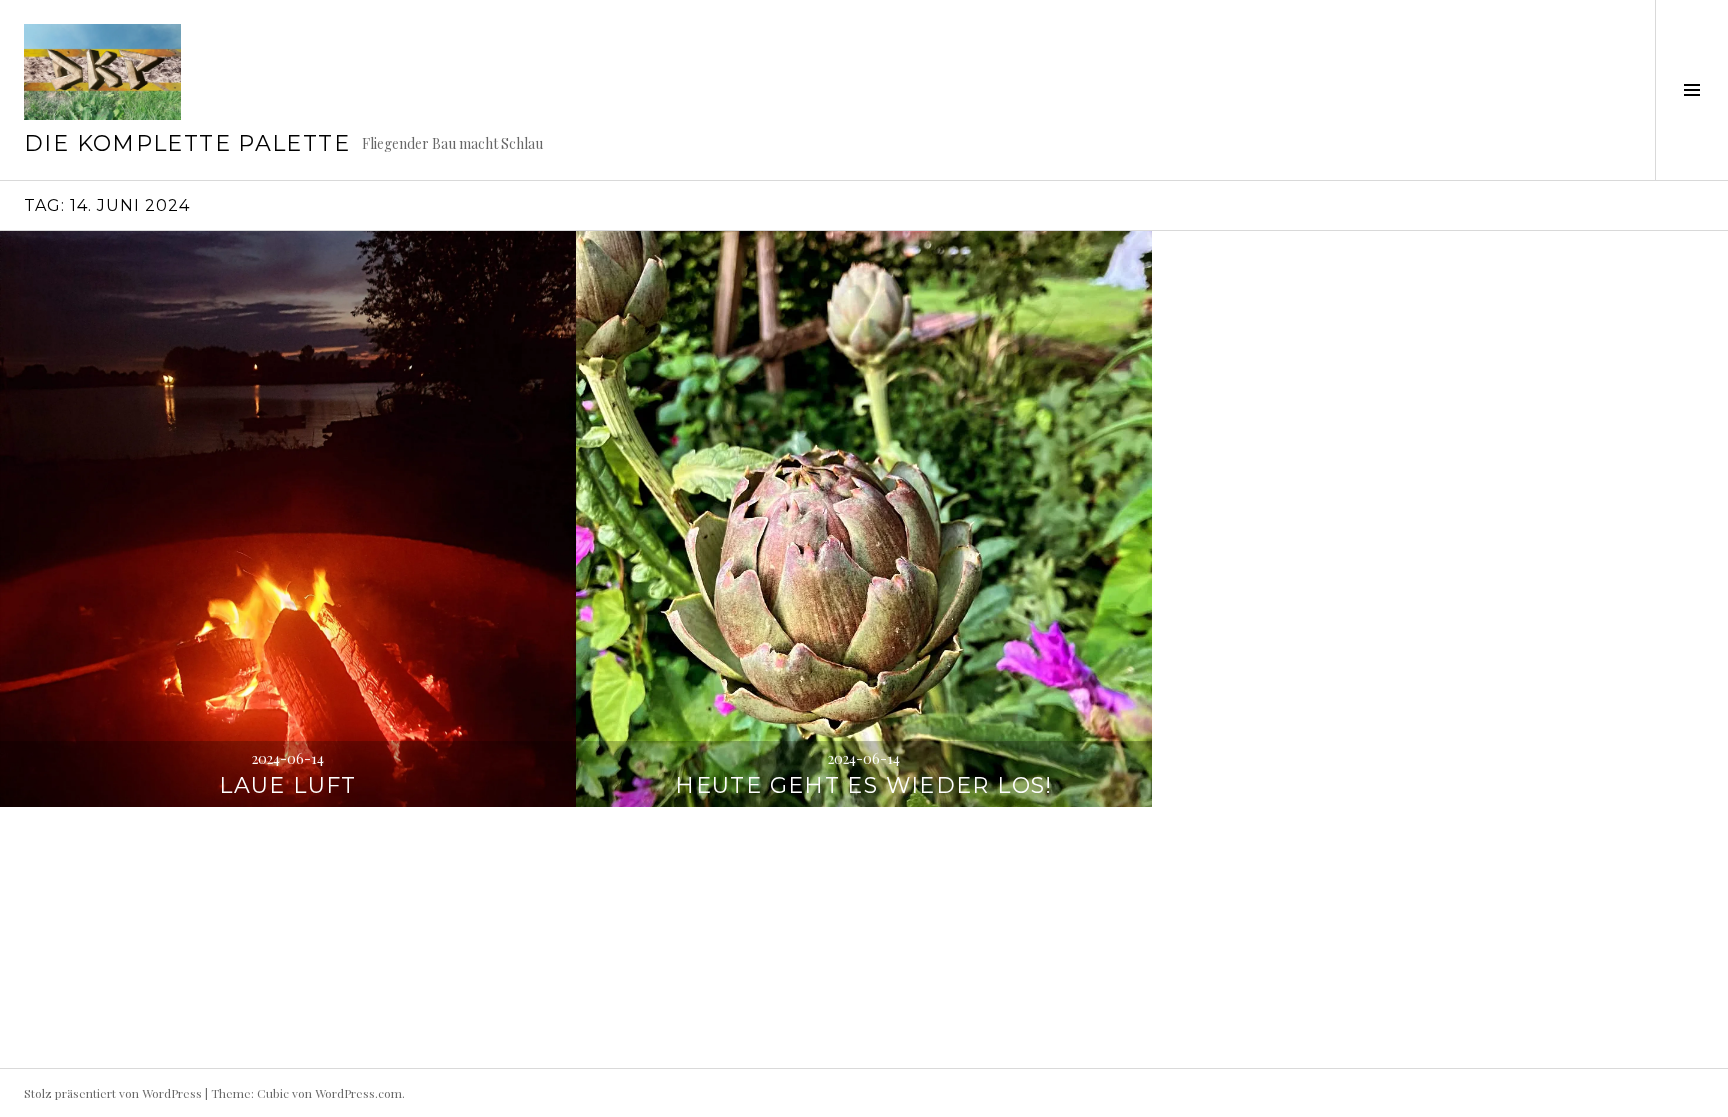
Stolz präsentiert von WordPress (113, 1093)
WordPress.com (358, 1093)
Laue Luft (287, 785)
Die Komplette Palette (187, 143)
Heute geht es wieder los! (863, 785)
